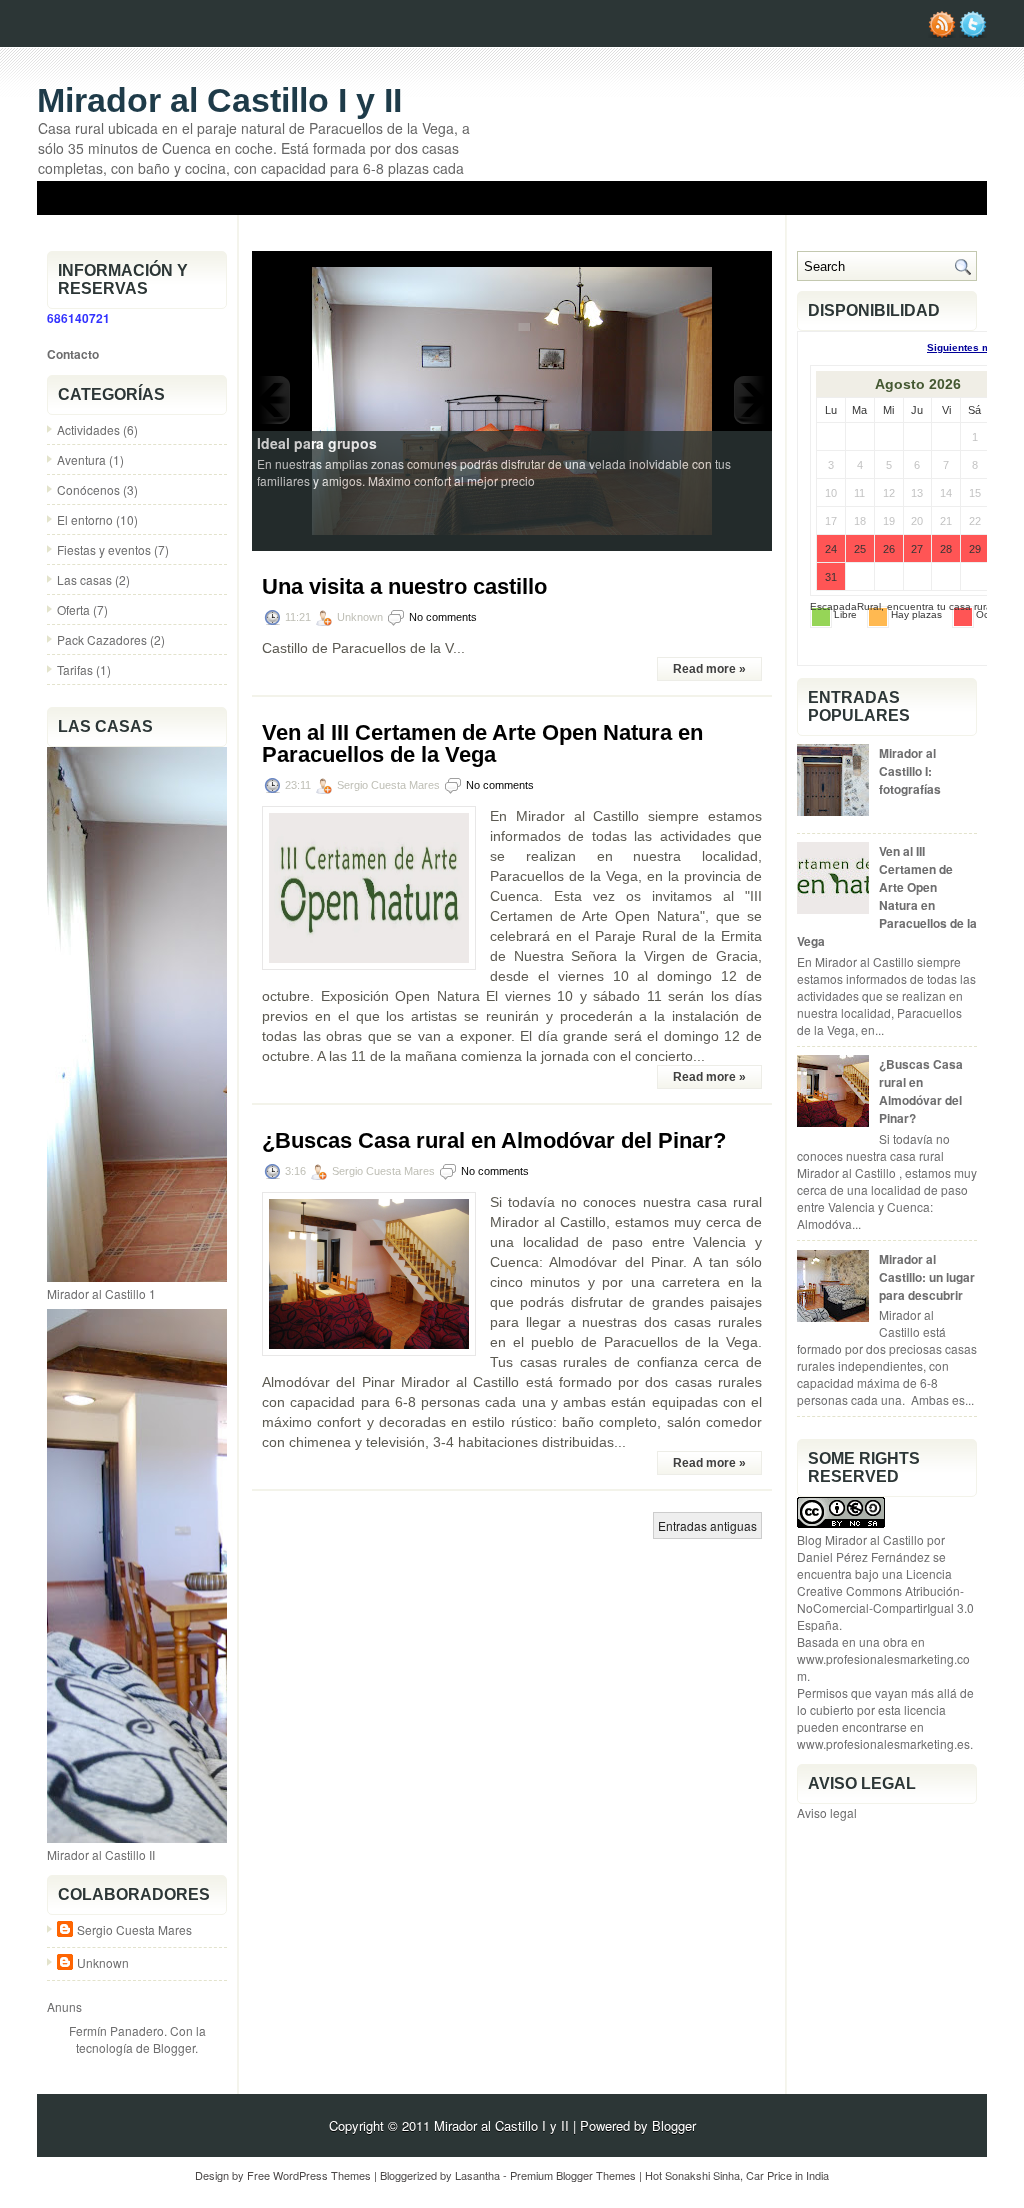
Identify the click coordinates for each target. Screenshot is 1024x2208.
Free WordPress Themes (309, 2175)
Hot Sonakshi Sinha (692, 2175)
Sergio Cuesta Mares (134, 1929)
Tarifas (75, 669)
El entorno (85, 519)
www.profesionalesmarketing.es (883, 1743)
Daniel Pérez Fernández (863, 1556)
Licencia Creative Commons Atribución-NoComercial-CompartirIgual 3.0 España (885, 1599)
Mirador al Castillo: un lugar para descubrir (927, 1277)
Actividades (88, 429)
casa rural (971, 606)
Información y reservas (689, 229)
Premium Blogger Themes (573, 2175)
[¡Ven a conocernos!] (512, 399)
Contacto (73, 354)
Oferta (73, 609)
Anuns (64, 2006)
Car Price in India (787, 2175)
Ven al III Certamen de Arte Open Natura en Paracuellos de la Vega (482, 744)
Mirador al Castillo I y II (219, 100)
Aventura (81, 459)
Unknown (103, 1962)
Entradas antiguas (707, 1525)
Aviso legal (827, 1812)
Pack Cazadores (102, 639)
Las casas (84, 579)
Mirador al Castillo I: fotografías (910, 771)
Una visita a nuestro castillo (885, 229)
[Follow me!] (973, 32)
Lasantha (477, 2175)
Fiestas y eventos (104, 549)
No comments (443, 617)
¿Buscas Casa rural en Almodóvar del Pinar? (494, 1141)
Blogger (174, 2047)
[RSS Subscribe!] (942, 32)
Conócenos (88, 489)
